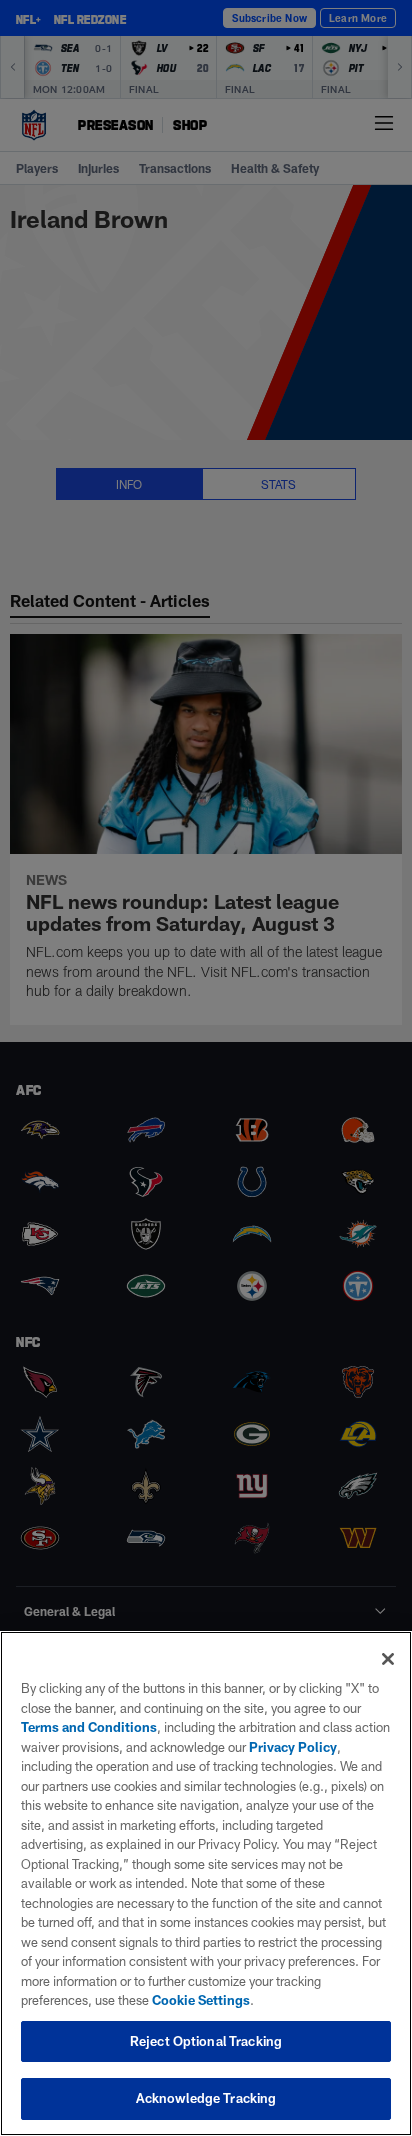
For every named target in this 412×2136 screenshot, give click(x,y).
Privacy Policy (293, 1747)
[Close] (388, 1659)
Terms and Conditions (89, 1727)
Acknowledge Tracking (206, 2098)
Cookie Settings (201, 2000)
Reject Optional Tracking (206, 2041)
